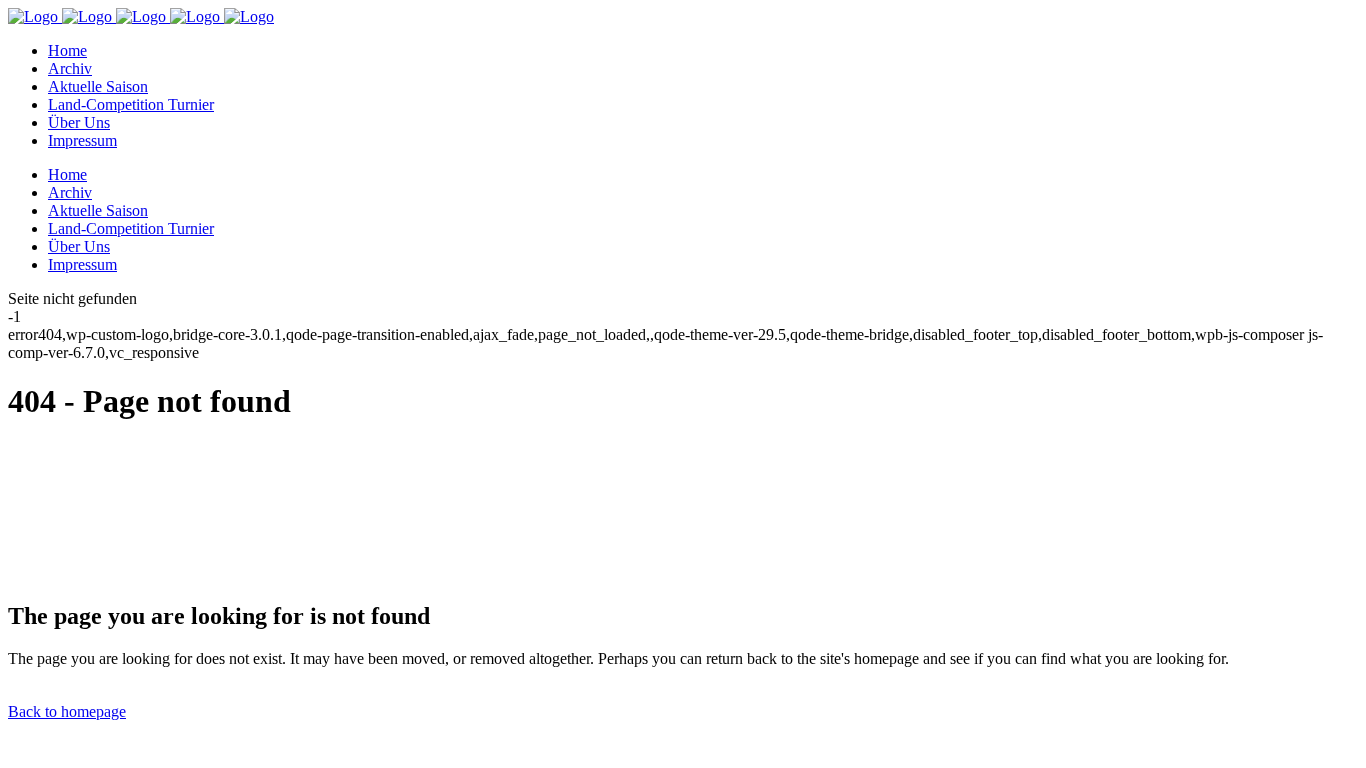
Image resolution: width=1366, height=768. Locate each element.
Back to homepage (67, 711)
